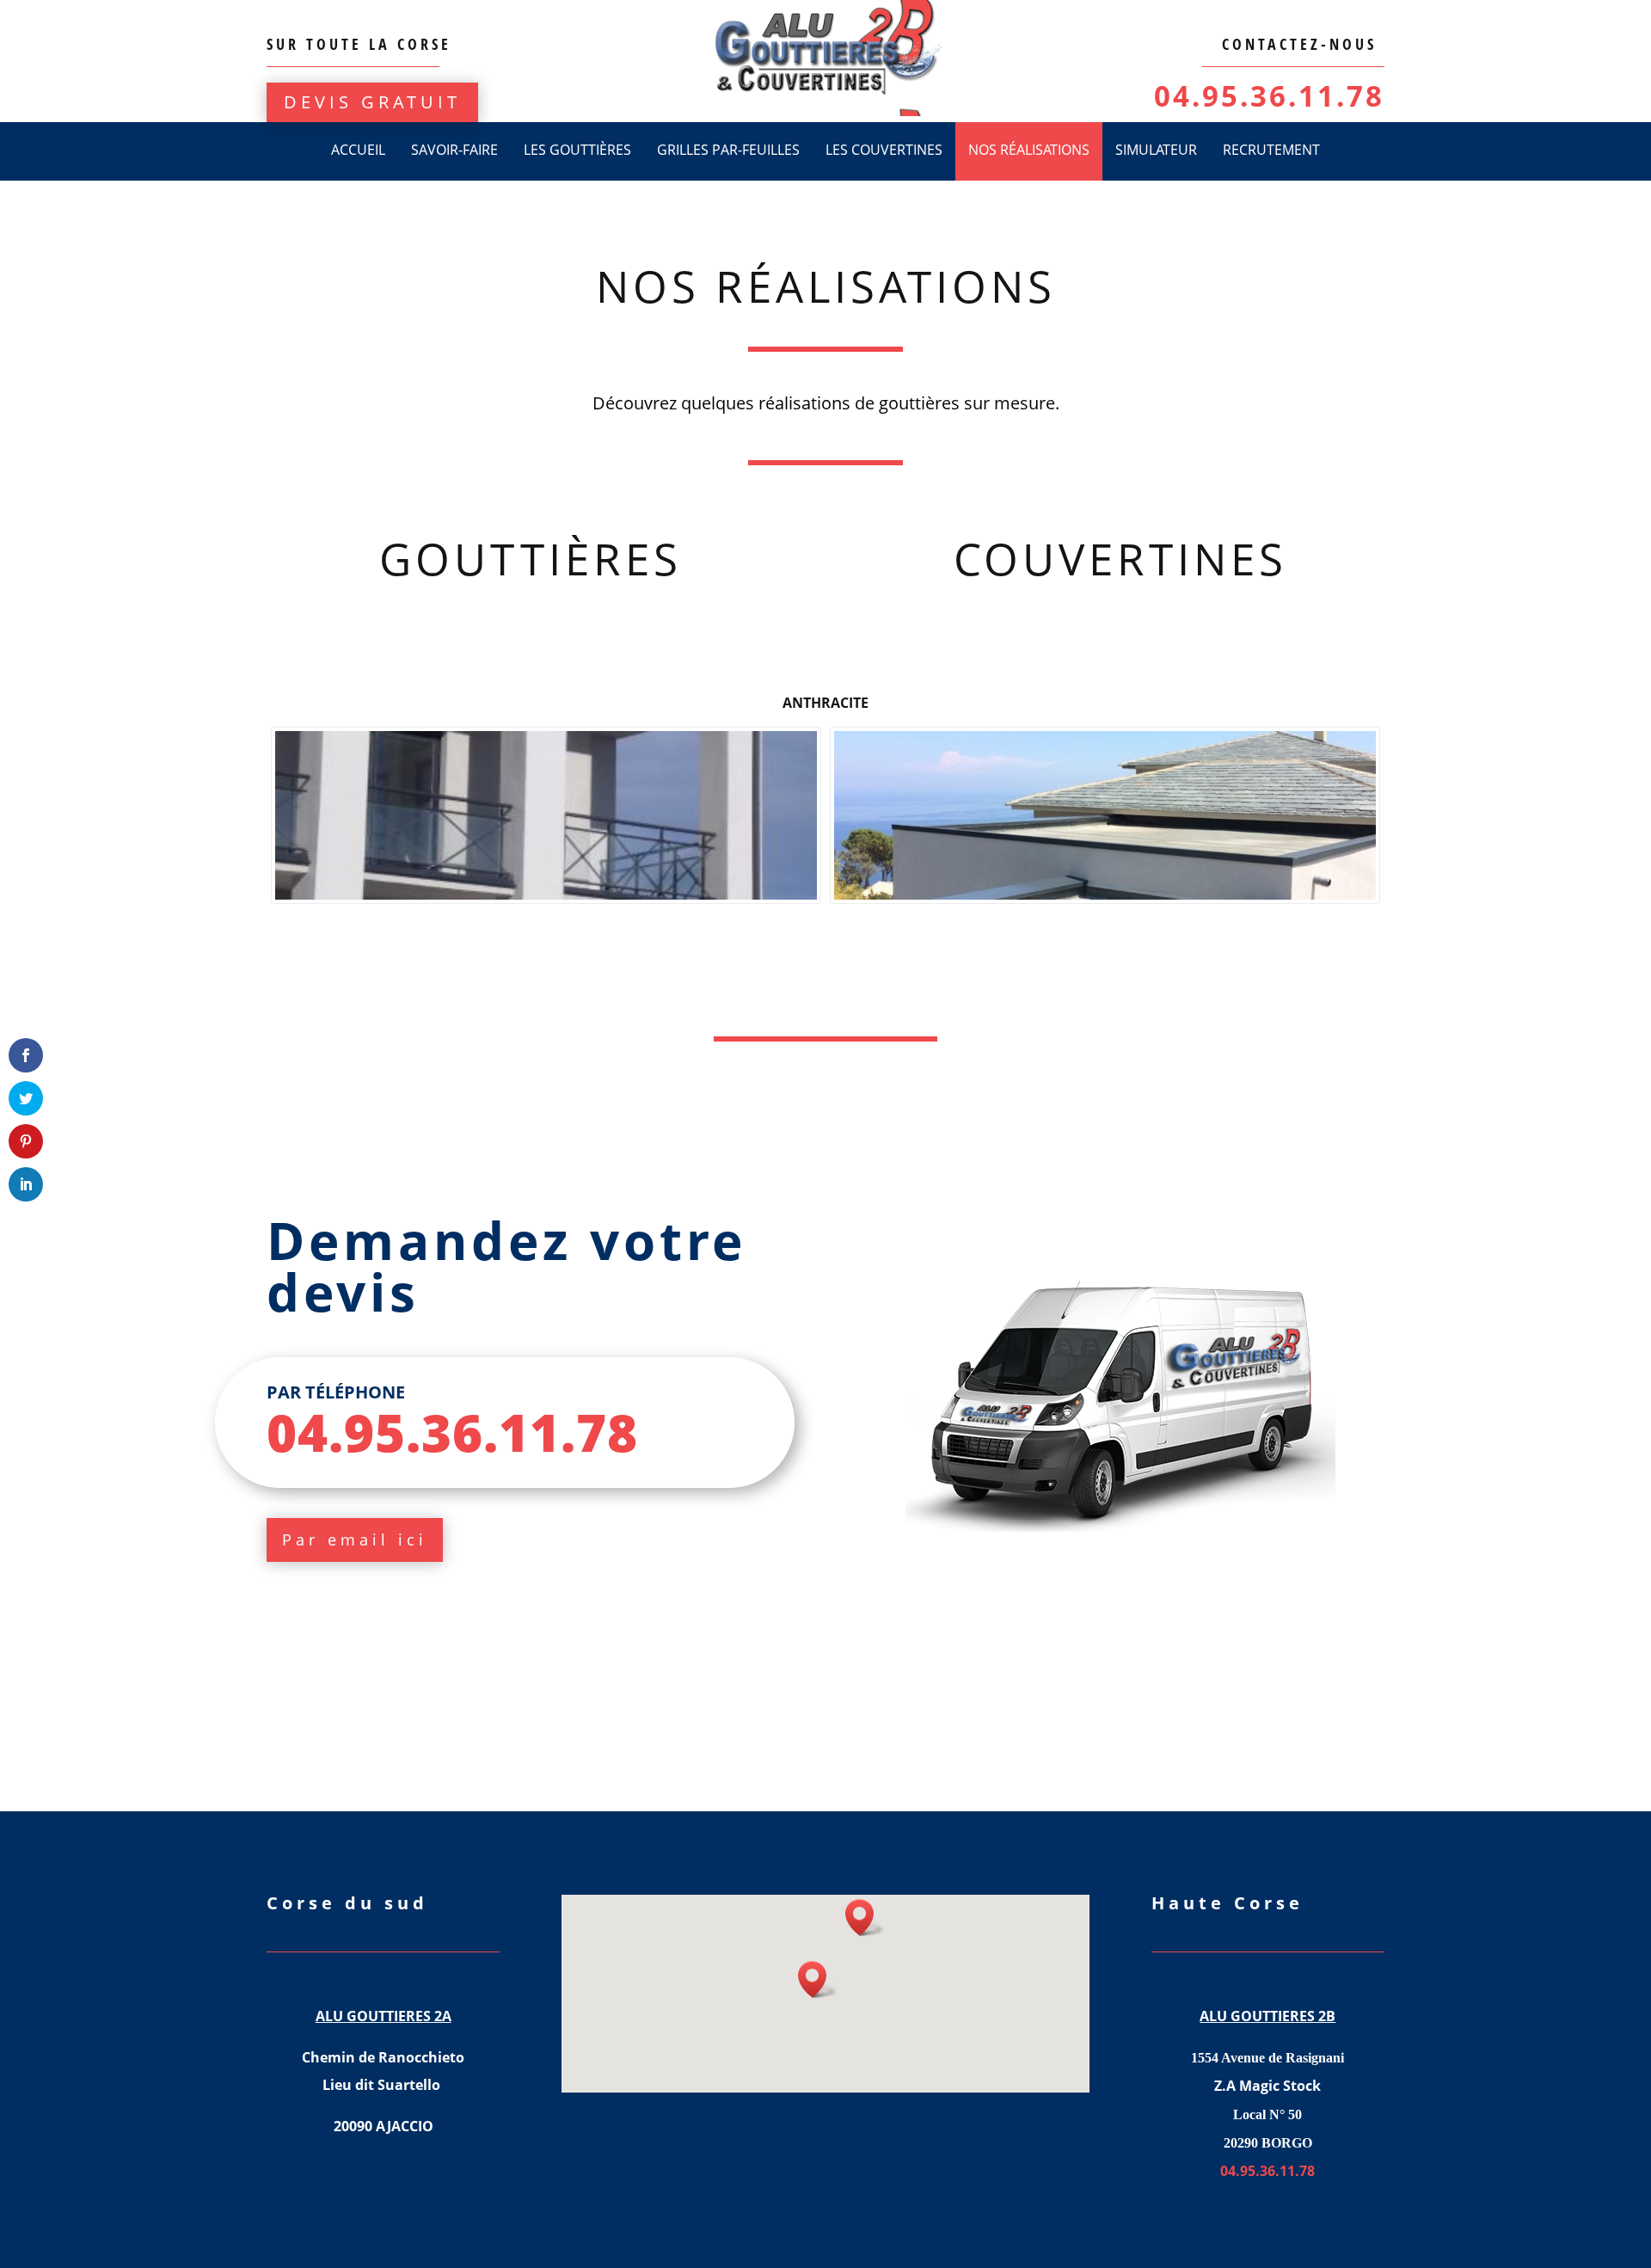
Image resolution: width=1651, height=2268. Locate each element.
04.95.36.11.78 (1269, 96)
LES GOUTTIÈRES (577, 150)
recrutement (1271, 150)
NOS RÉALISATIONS (1029, 150)
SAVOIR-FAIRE (454, 150)
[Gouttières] (546, 816)
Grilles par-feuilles (728, 150)
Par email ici (355, 1540)
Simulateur (1156, 150)
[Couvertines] (1105, 816)
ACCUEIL (358, 150)
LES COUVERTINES (884, 150)
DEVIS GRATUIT (372, 102)
